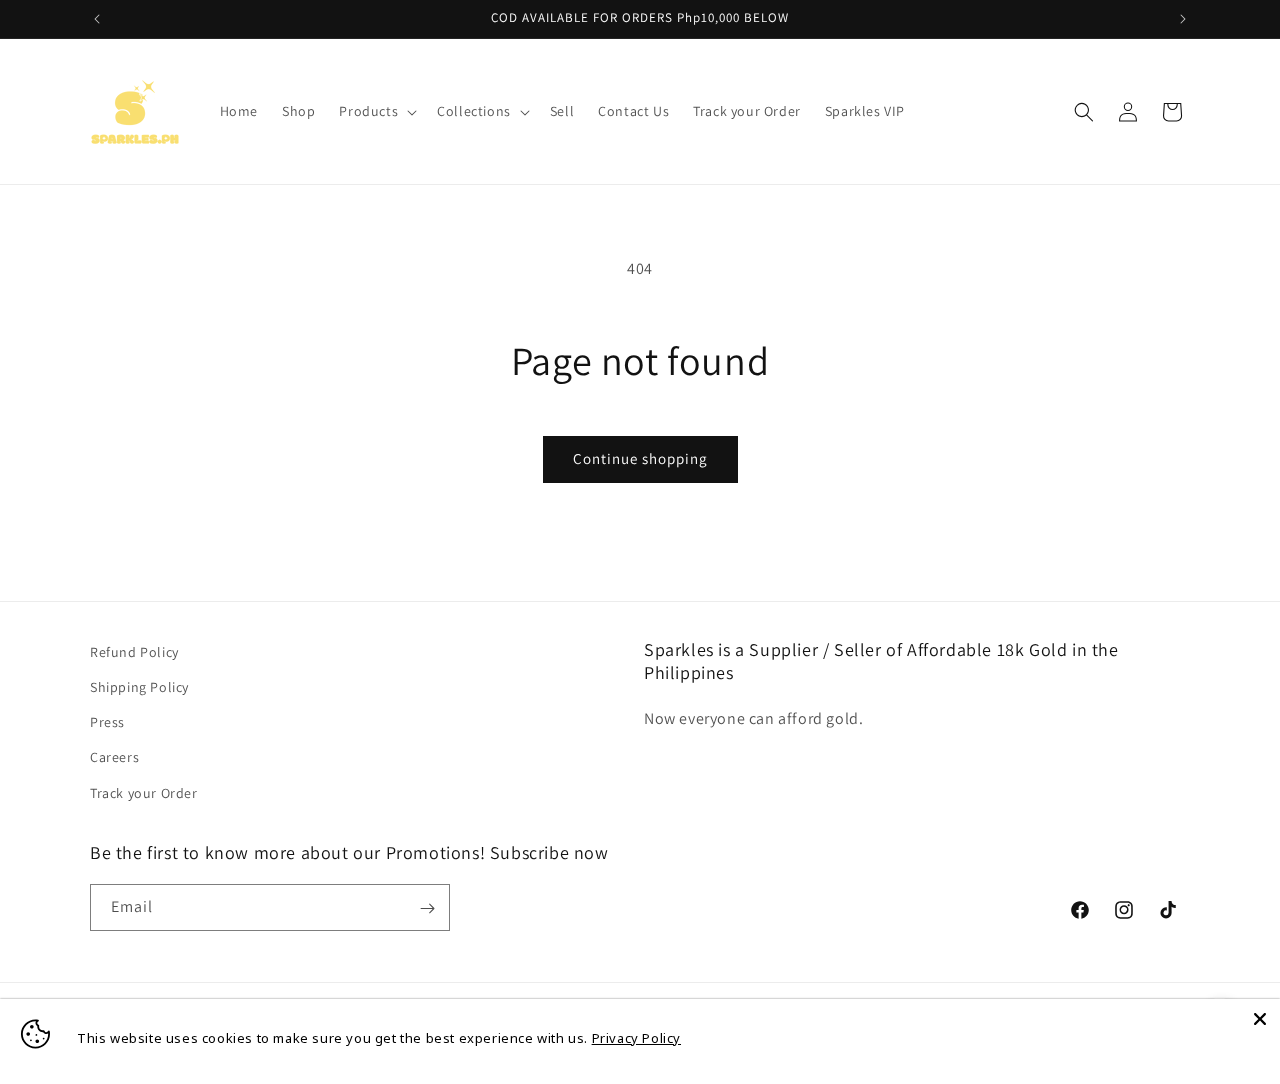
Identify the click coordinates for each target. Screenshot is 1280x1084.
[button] (376, 111)
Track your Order (144, 793)
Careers (114, 758)
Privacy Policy (636, 1038)
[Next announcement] (1183, 19)
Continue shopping (640, 458)
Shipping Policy (139, 687)
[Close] (1260, 1019)
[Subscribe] (427, 908)
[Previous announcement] (97, 19)
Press (107, 723)
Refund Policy (134, 652)
